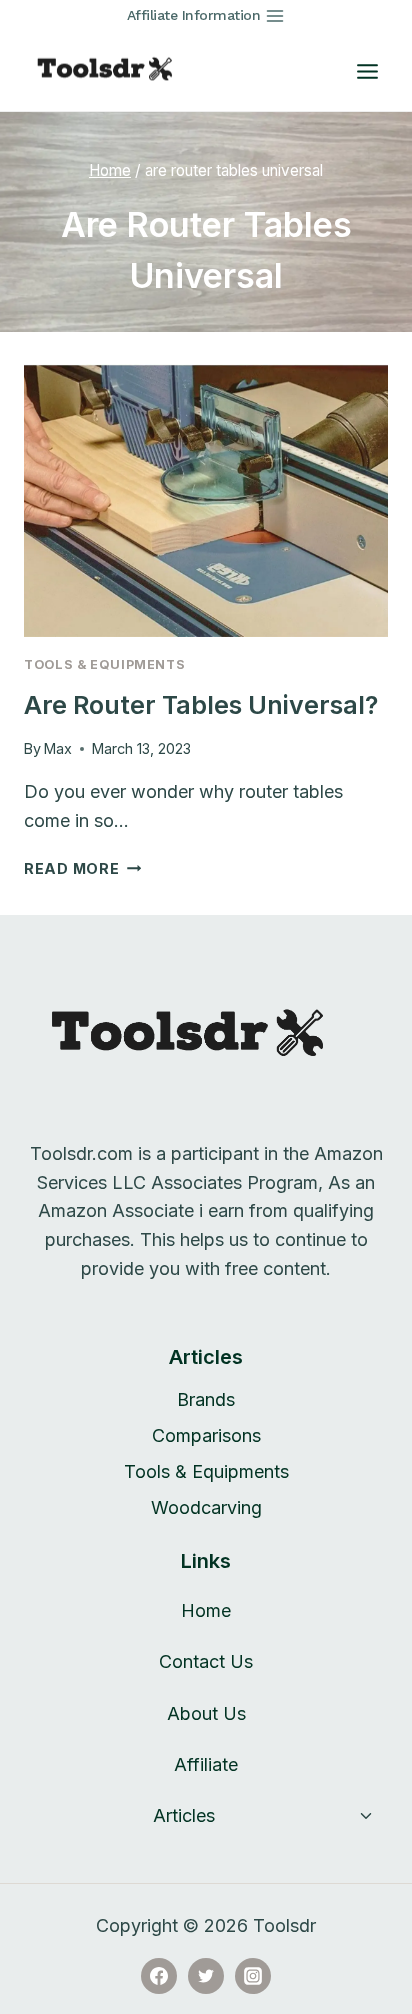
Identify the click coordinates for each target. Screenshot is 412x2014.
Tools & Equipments (104, 664)
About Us (206, 1713)
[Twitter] (206, 1976)
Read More (82, 868)
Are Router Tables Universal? (201, 705)
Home (206, 1610)
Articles (184, 1815)
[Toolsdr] (114, 71)
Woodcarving (206, 1507)
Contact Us (206, 1661)
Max (58, 748)
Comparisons (206, 1435)
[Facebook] (159, 1976)
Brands (206, 1399)
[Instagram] (253, 1976)
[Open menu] (367, 71)
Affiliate (206, 1764)
